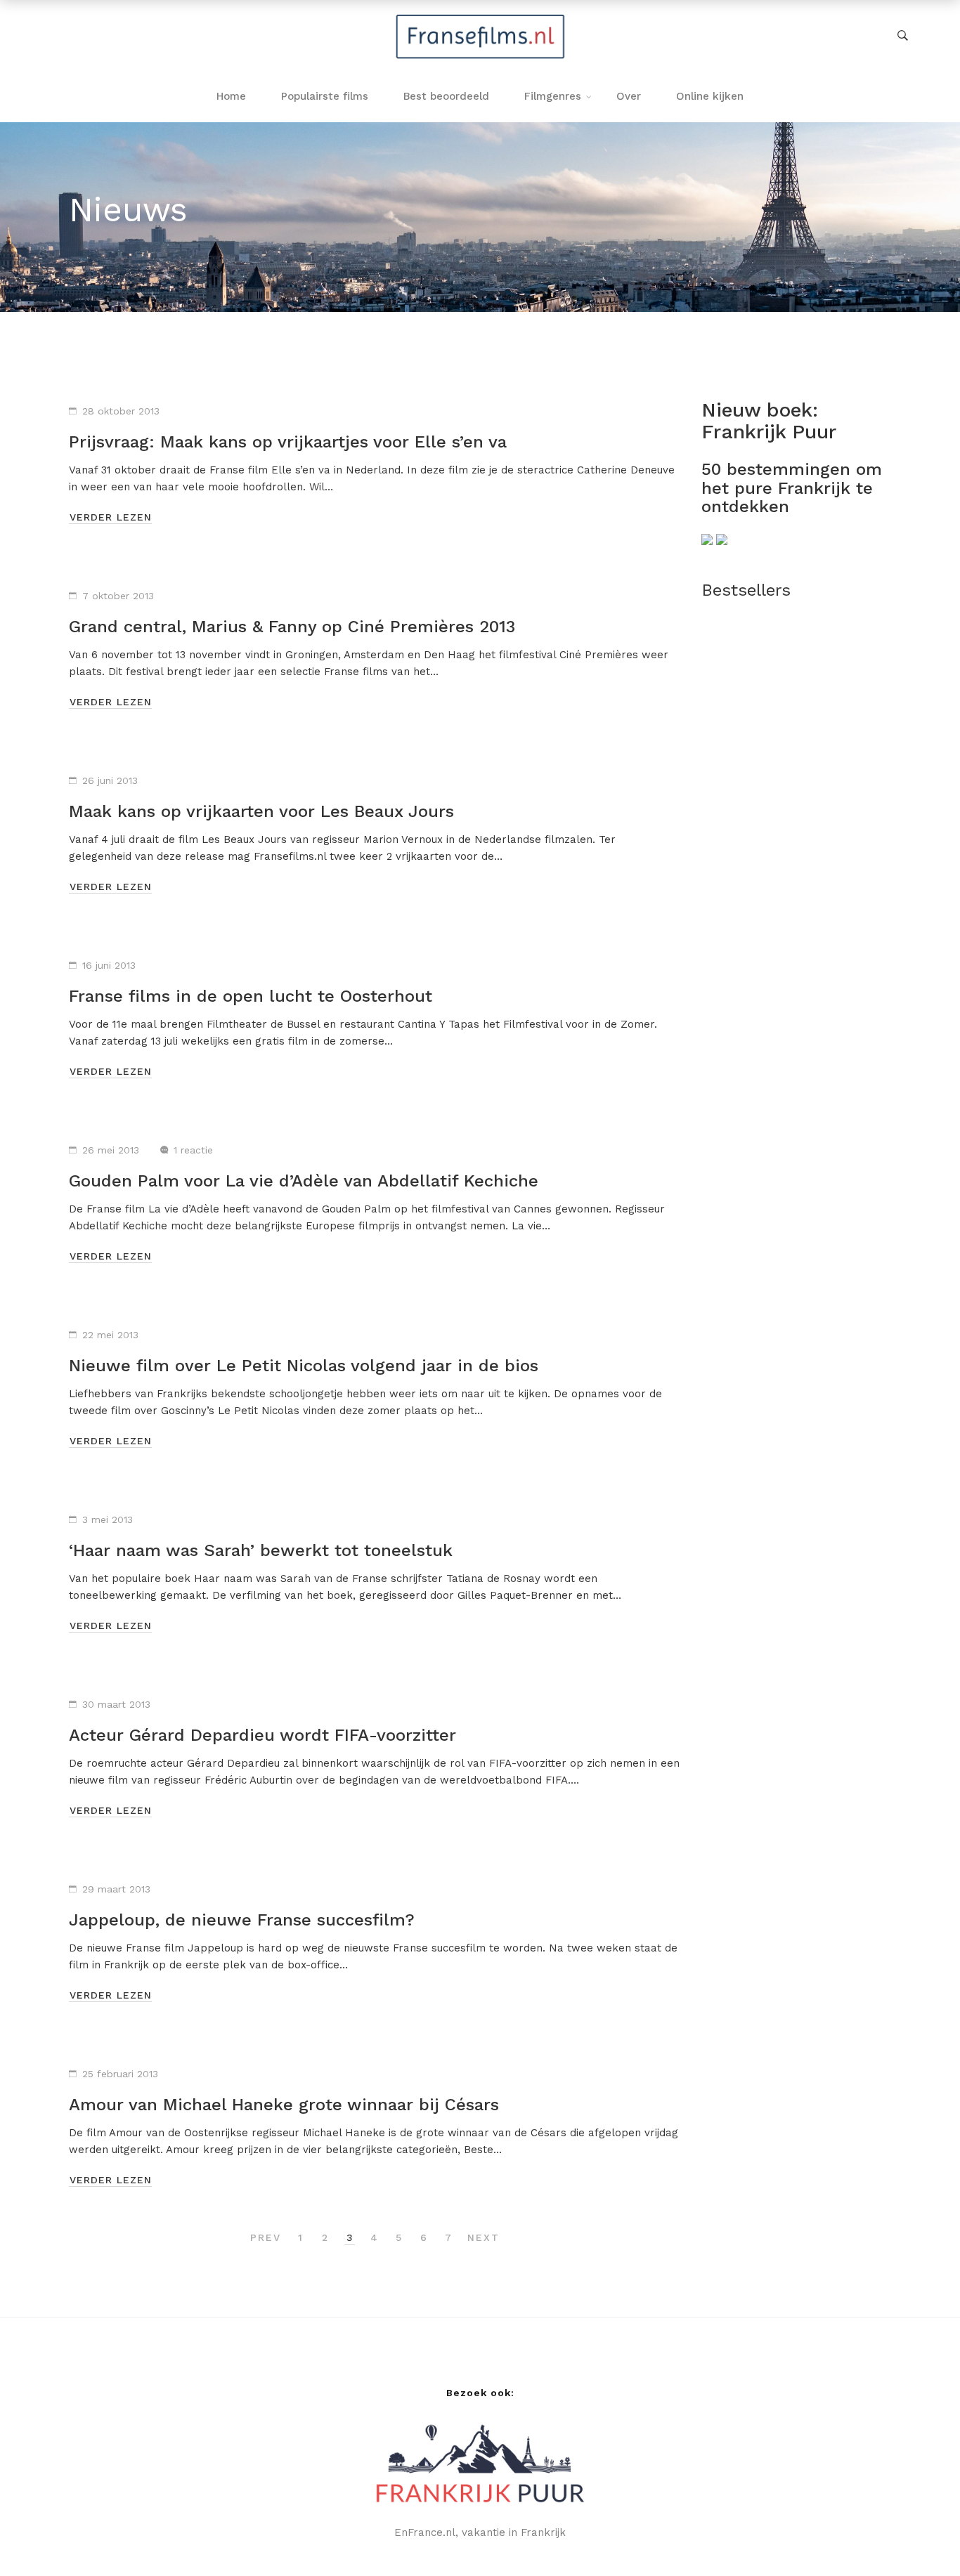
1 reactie (193, 1150)
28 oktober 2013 (121, 411)
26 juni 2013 (110, 780)
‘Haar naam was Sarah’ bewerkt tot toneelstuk (261, 1550)
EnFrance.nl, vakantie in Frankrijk (480, 2532)
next (484, 2237)
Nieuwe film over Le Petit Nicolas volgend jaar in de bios (304, 1366)
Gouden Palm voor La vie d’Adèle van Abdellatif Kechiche (304, 1181)
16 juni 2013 (109, 965)
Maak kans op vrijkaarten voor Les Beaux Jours (261, 811)
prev (266, 2237)
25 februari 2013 (120, 2074)
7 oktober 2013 (118, 596)
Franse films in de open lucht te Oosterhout (251, 996)
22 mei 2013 (110, 1335)
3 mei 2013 (108, 1519)
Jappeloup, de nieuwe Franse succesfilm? (242, 1920)
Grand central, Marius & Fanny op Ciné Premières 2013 (292, 627)
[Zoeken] (903, 36)
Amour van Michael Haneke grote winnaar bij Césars (284, 2105)
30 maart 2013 (116, 1704)
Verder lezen (111, 517)
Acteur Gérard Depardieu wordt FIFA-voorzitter (262, 1735)
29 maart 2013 (116, 1889)
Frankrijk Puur (769, 432)
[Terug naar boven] (921, 2537)
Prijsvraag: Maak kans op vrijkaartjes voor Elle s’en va (288, 442)
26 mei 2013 (111, 1150)
